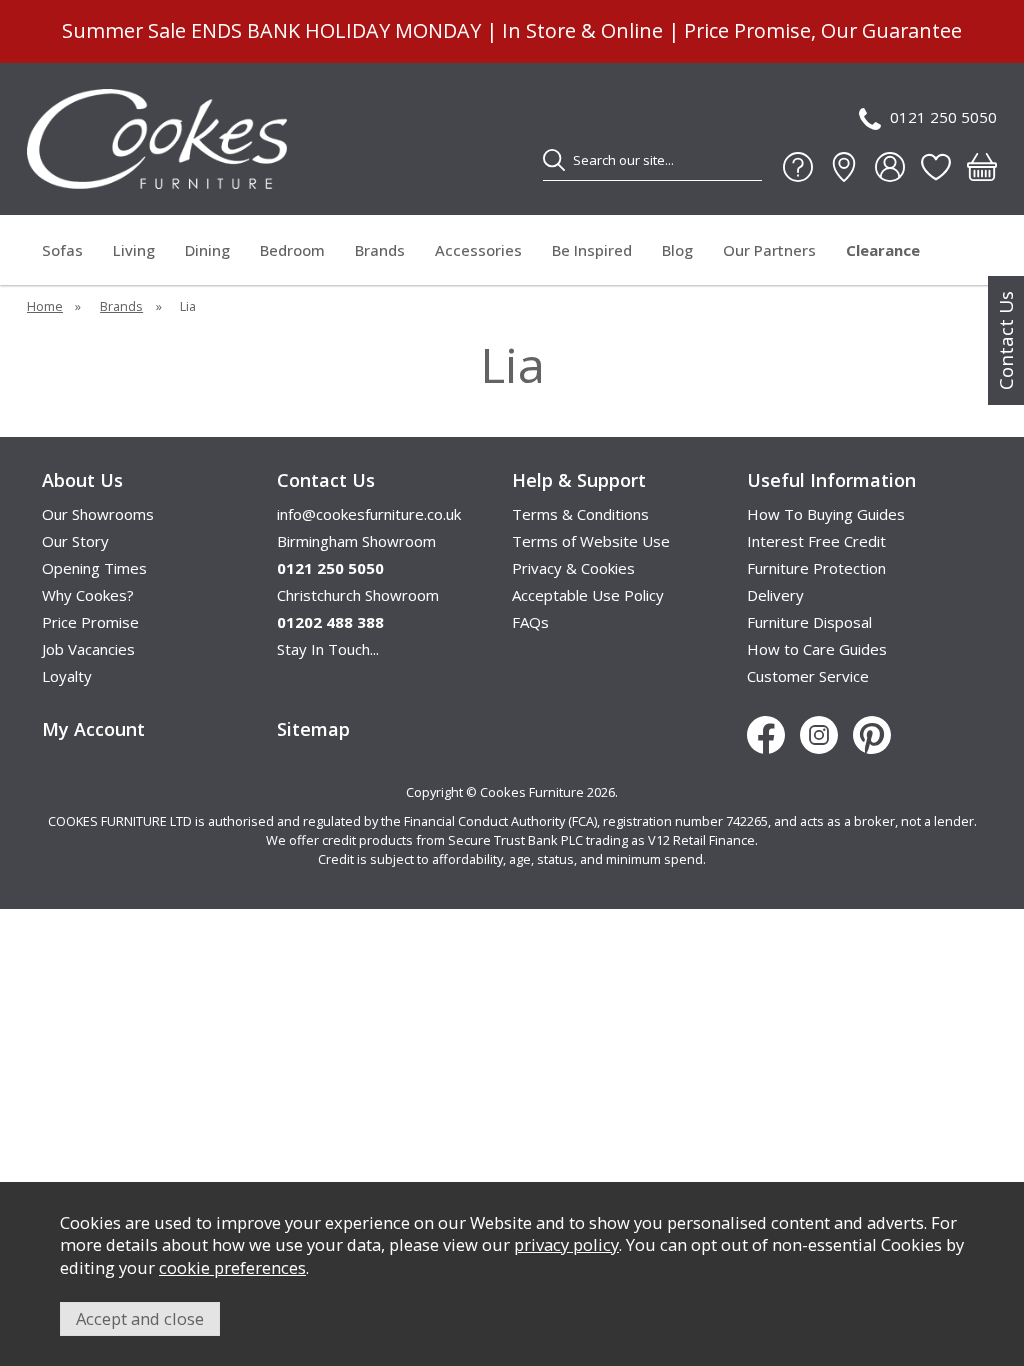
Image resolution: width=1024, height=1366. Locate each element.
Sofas (62, 250)
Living (134, 250)
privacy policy (566, 1244)
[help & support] (798, 167)
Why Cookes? (88, 595)
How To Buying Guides (826, 514)
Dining (207, 250)
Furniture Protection (816, 568)
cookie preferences (232, 1267)
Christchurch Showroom (358, 595)
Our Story (75, 541)
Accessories (478, 250)
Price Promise (90, 622)
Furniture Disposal (809, 622)
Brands (380, 250)
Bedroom (292, 250)
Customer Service (808, 676)
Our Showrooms (98, 514)
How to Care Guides (817, 649)
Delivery (775, 595)
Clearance (883, 250)
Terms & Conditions (580, 514)
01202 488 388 (330, 622)
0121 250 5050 (943, 117)
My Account (93, 729)
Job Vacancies (88, 649)
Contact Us (1006, 340)
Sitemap (313, 729)
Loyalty (67, 676)
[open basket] (982, 167)
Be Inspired (592, 250)
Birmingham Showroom (356, 541)
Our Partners (769, 250)
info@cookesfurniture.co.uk (369, 514)
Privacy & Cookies (573, 568)
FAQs (530, 622)
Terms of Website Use (591, 541)
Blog (677, 250)
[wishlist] (936, 167)
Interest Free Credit (816, 541)
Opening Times (94, 568)
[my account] (890, 167)
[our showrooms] (844, 167)
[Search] (554, 160)
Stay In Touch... (328, 649)
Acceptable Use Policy (588, 595)
